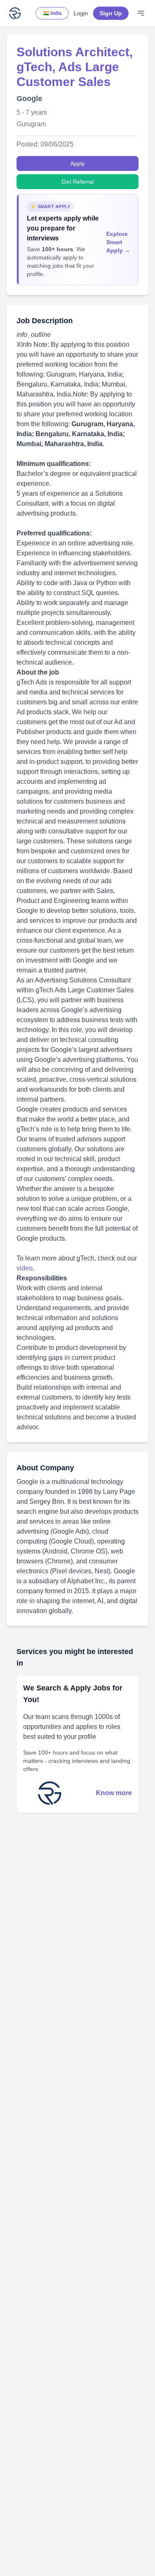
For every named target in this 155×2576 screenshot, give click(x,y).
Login (81, 13)
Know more (114, 1793)
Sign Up (111, 13)
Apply (77, 163)
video (25, 1268)
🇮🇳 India (52, 13)
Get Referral (78, 182)
